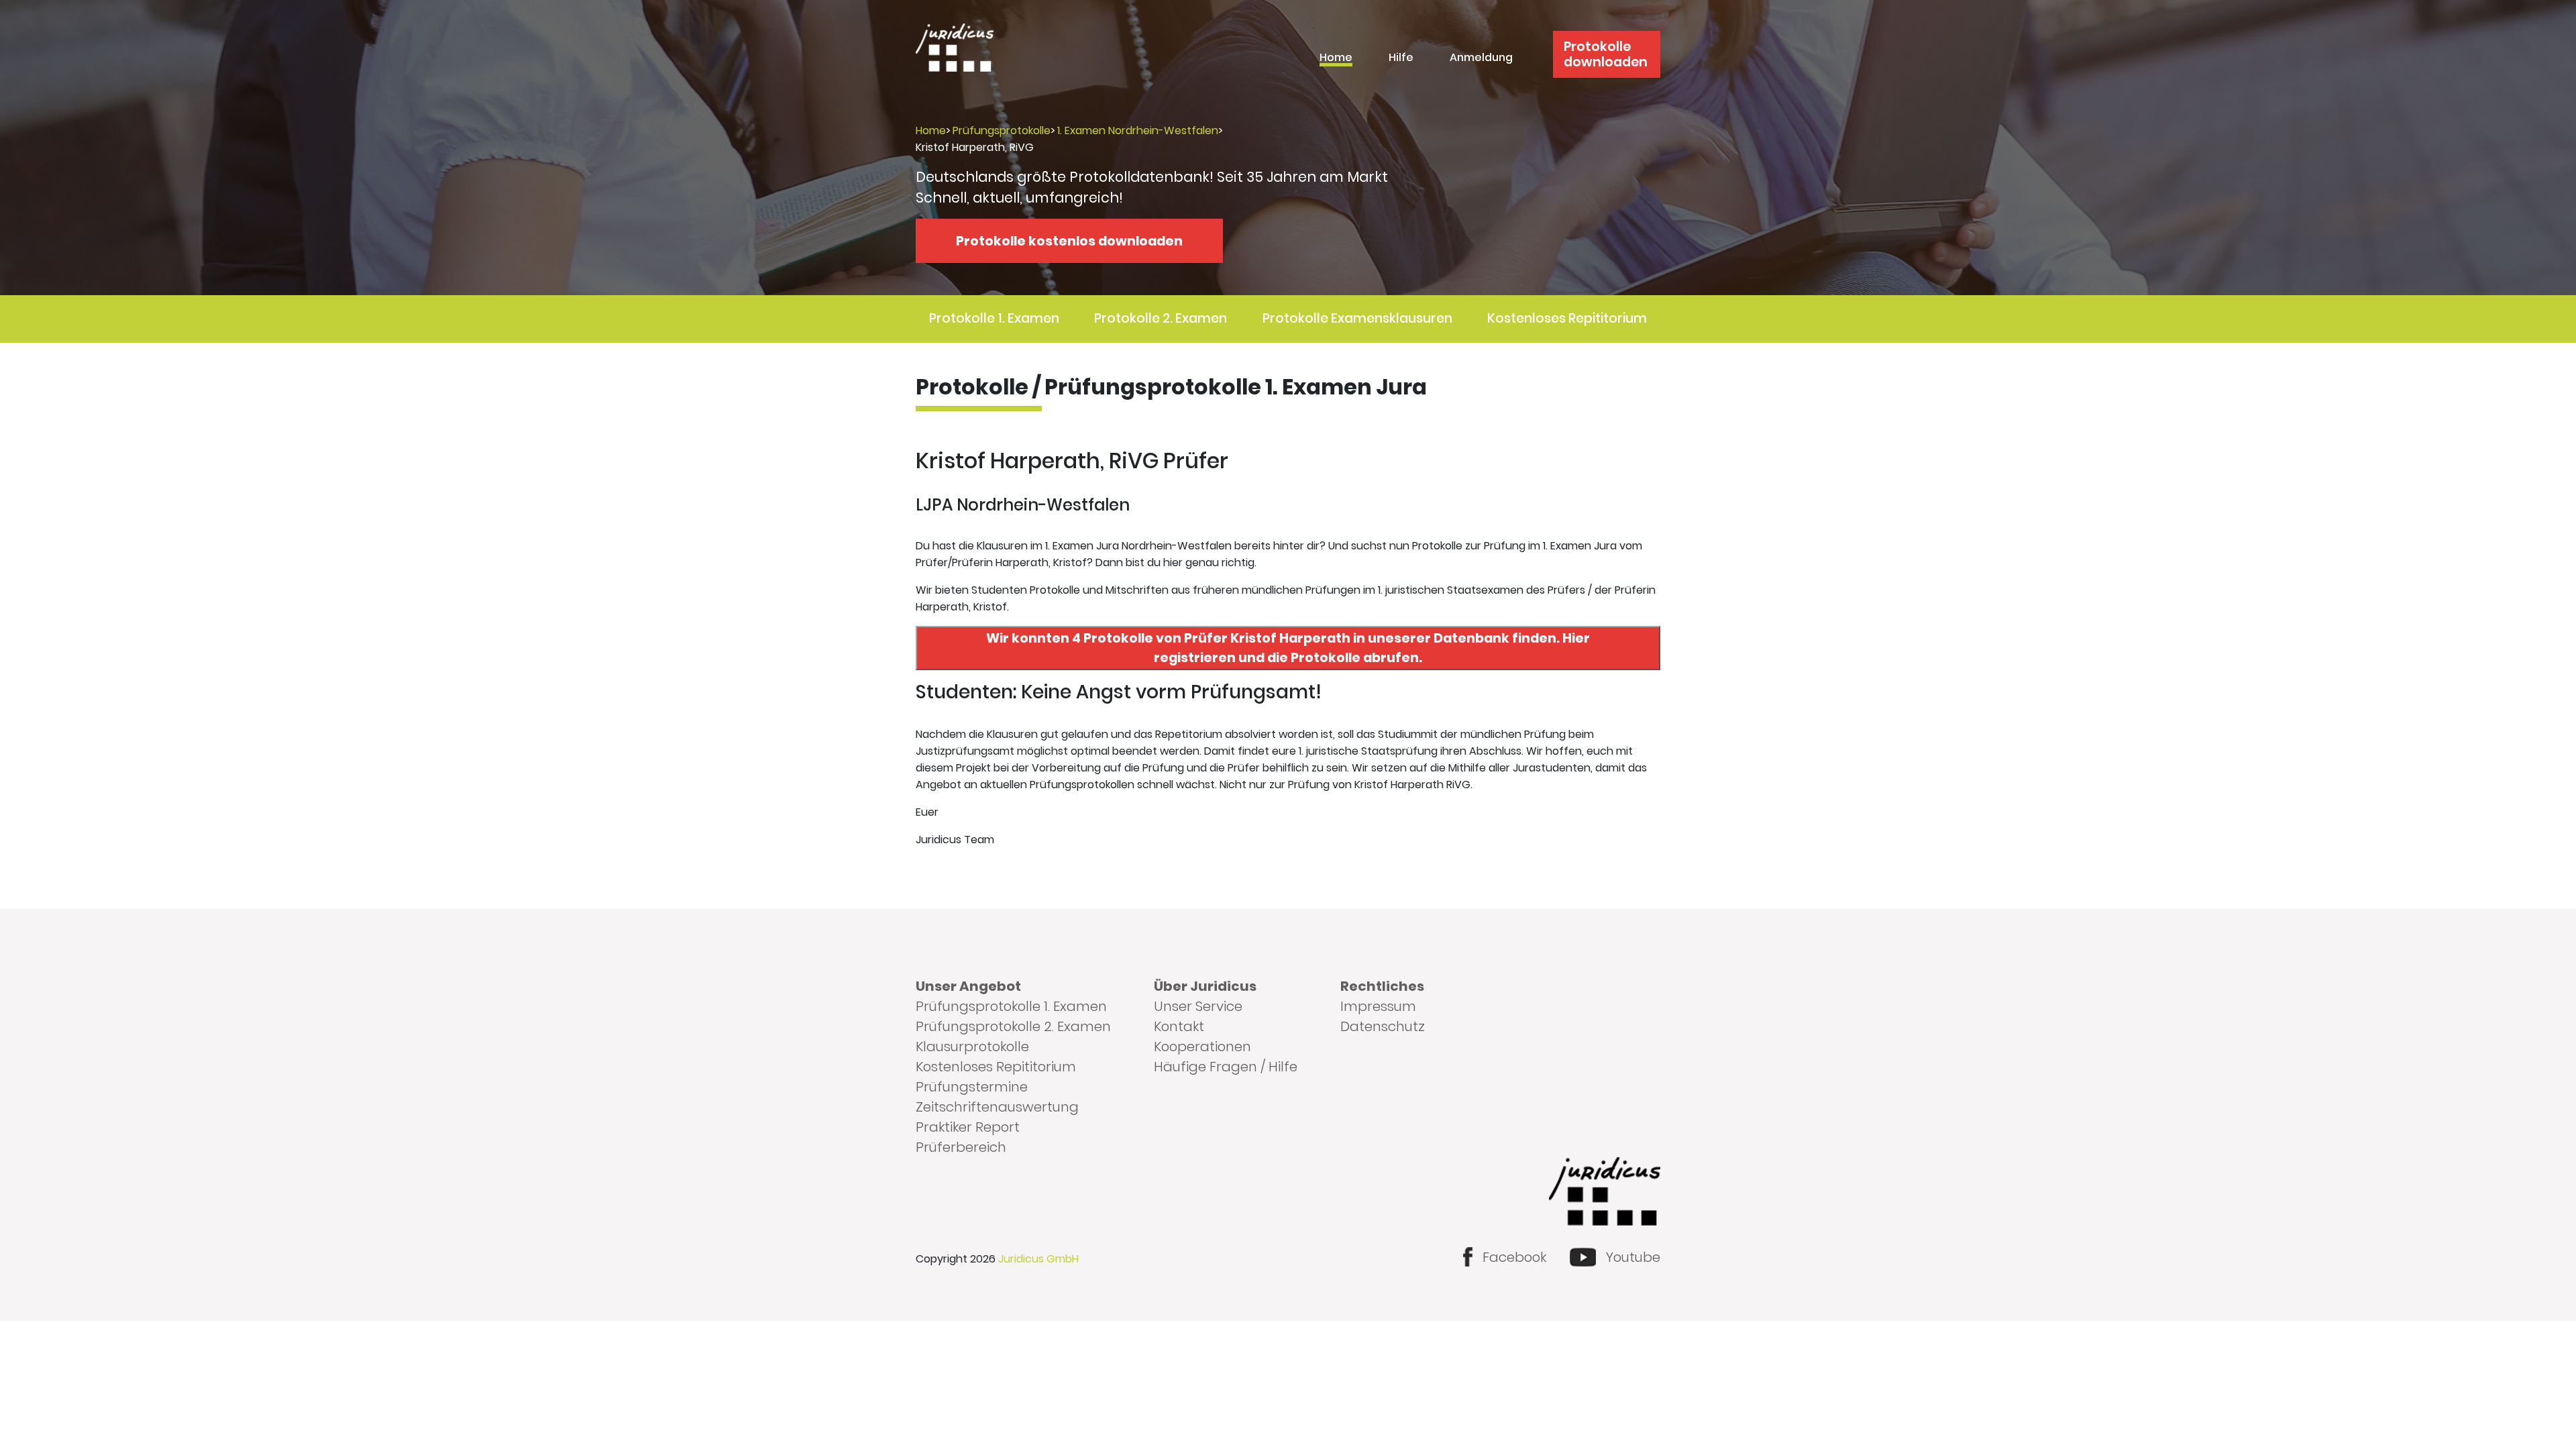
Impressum (1378, 1006)
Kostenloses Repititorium (1567, 318)
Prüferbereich (961, 1147)
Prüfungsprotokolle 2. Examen (1013, 1026)
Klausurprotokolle (972, 1046)
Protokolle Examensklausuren (1357, 318)
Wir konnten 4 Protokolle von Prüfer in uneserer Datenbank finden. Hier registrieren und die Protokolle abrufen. (1288, 648)
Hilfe (1401, 59)
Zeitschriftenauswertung (997, 1107)
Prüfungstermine (972, 1087)
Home (1336, 59)
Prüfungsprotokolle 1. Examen (1011, 1006)
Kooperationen (1202, 1046)
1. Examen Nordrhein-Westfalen (1138, 130)
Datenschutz (1383, 1026)
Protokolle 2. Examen (1161, 318)
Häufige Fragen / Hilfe (1226, 1067)
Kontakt (1179, 1026)
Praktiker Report (968, 1127)
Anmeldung (1481, 59)
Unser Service (1198, 1006)
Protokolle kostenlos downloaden (1069, 241)
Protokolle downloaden (1606, 54)
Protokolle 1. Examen (994, 318)
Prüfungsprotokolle (1002, 130)
